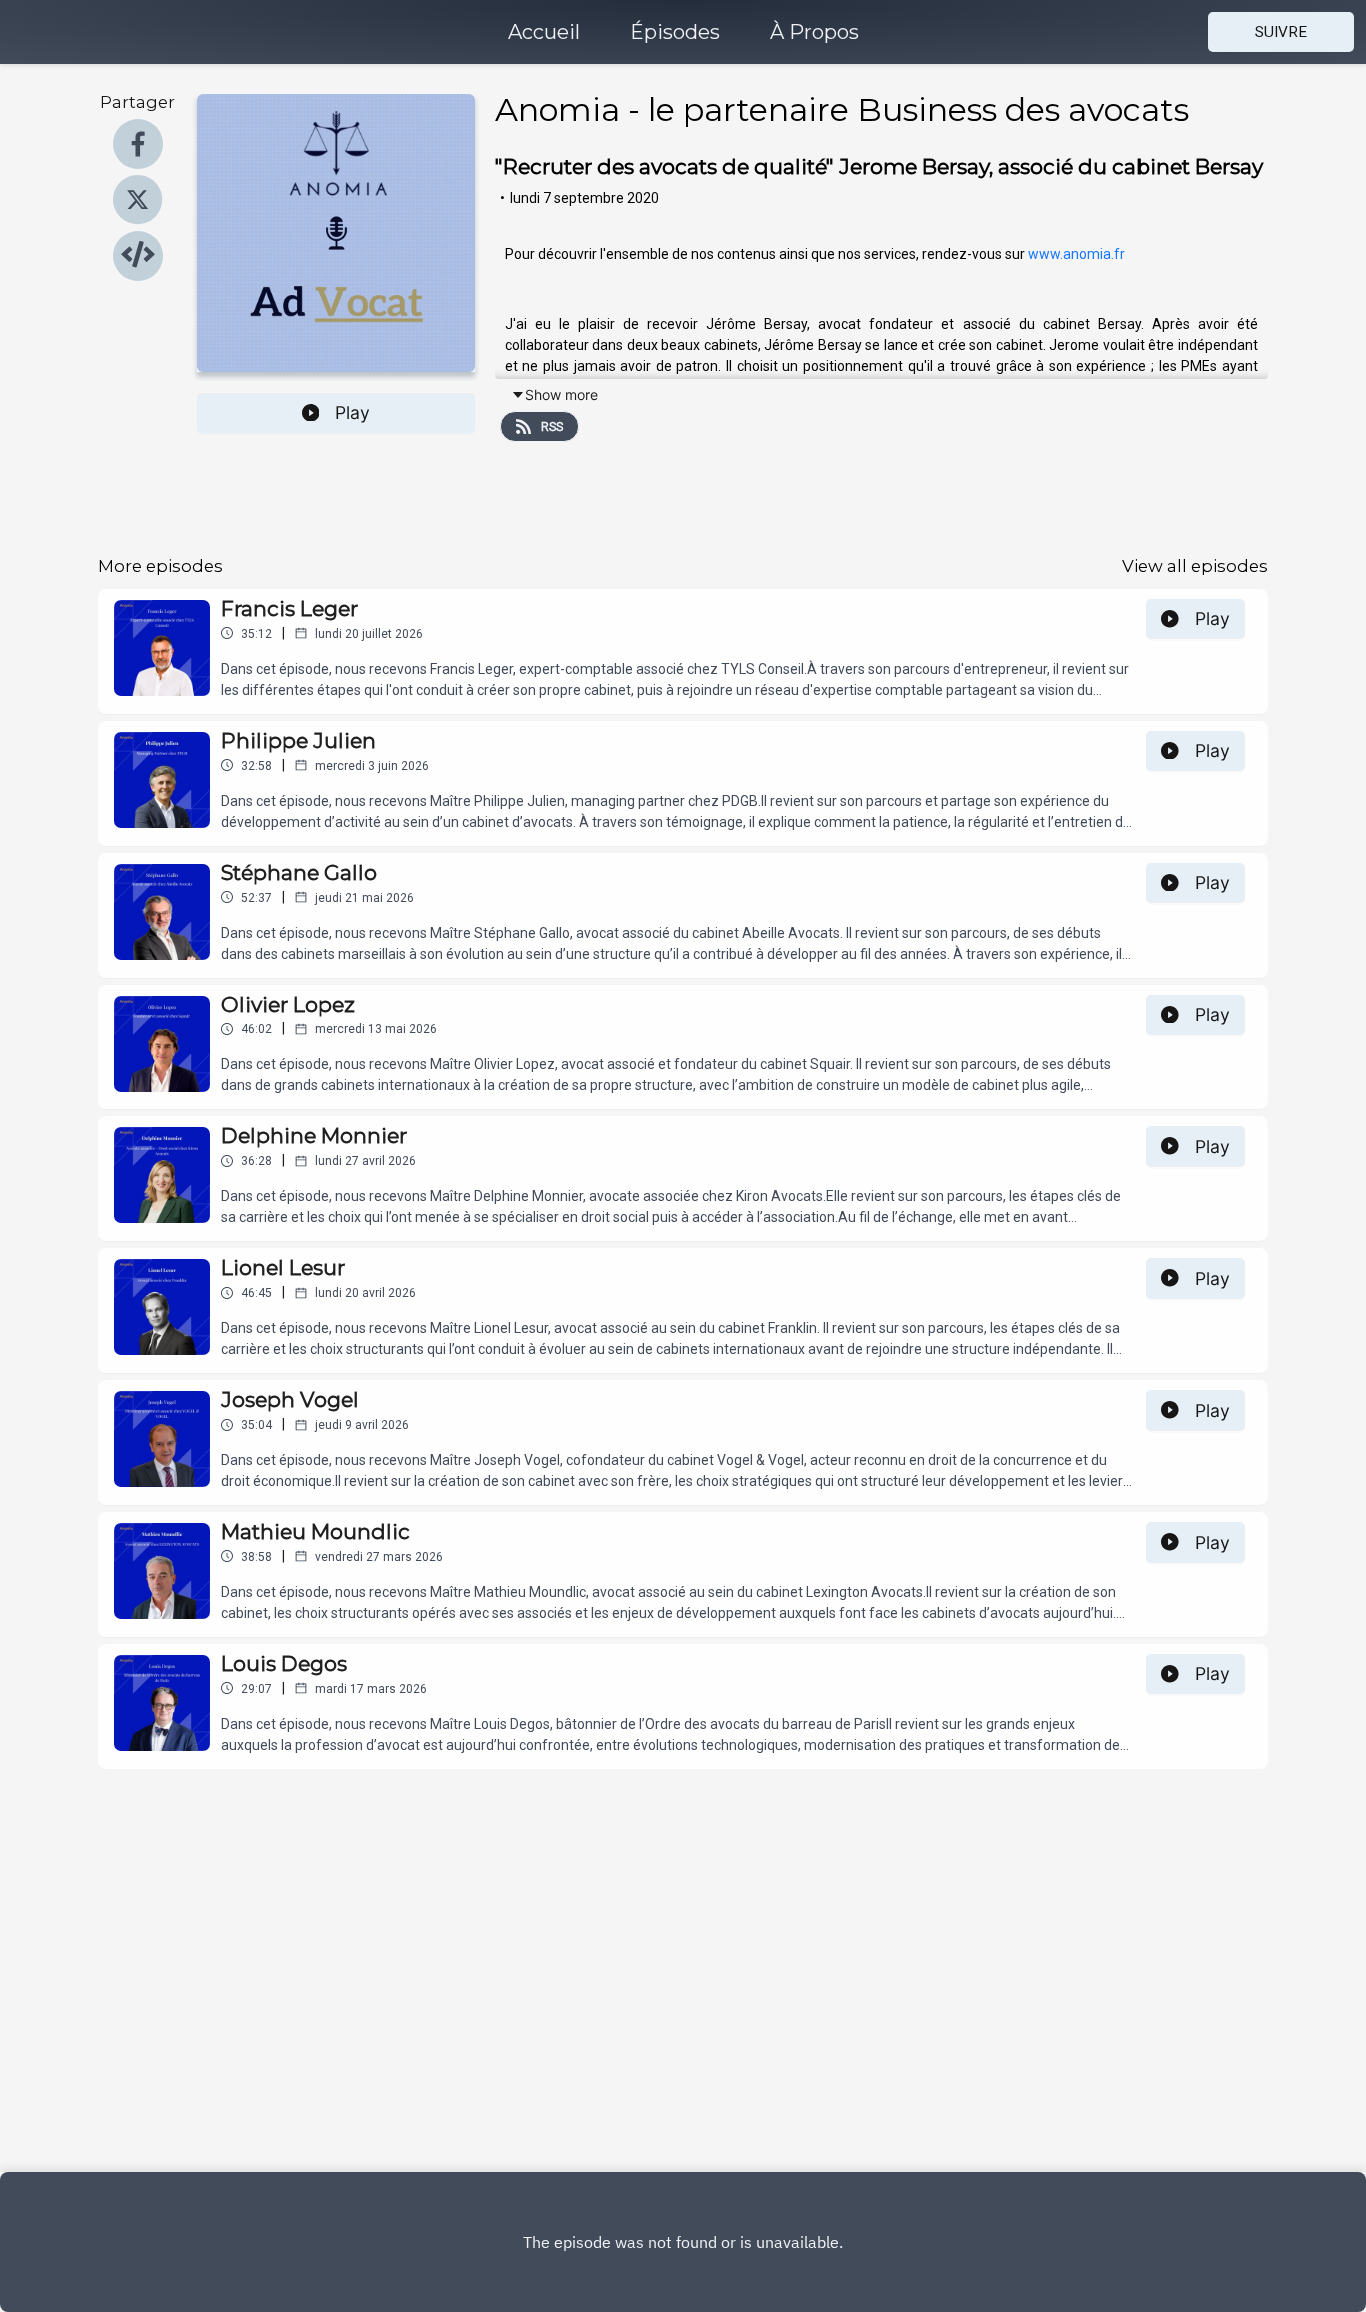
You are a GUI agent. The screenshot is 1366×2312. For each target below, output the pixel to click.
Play (352, 412)
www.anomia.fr (1075, 254)
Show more (561, 394)
